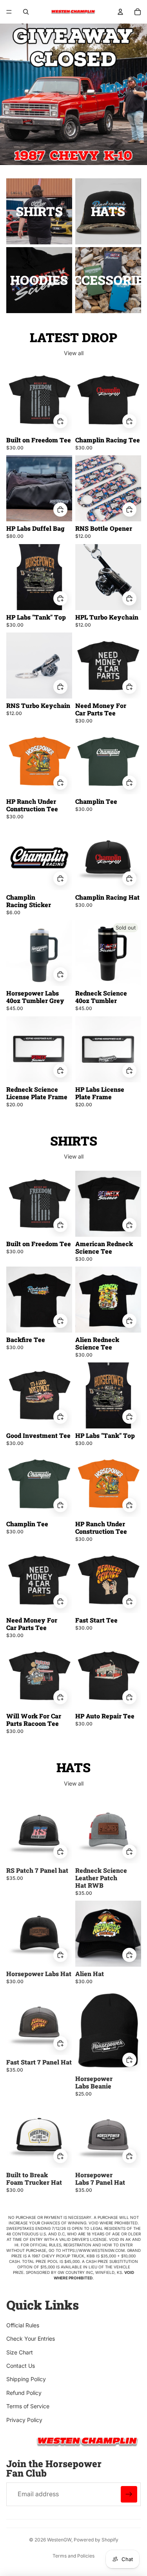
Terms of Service (28, 2406)
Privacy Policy (24, 2420)
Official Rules (23, 2325)
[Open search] (26, 12)
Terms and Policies (73, 2556)
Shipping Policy (26, 2379)
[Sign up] (129, 2494)
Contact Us (21, 2366)
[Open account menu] (120, 12)
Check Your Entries (31, 2339)
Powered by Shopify (96, 2540)
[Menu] (9, 12)
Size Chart (20, 2352)
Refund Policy (24, 2393)
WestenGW (59, 2540)
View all (74, 353)
